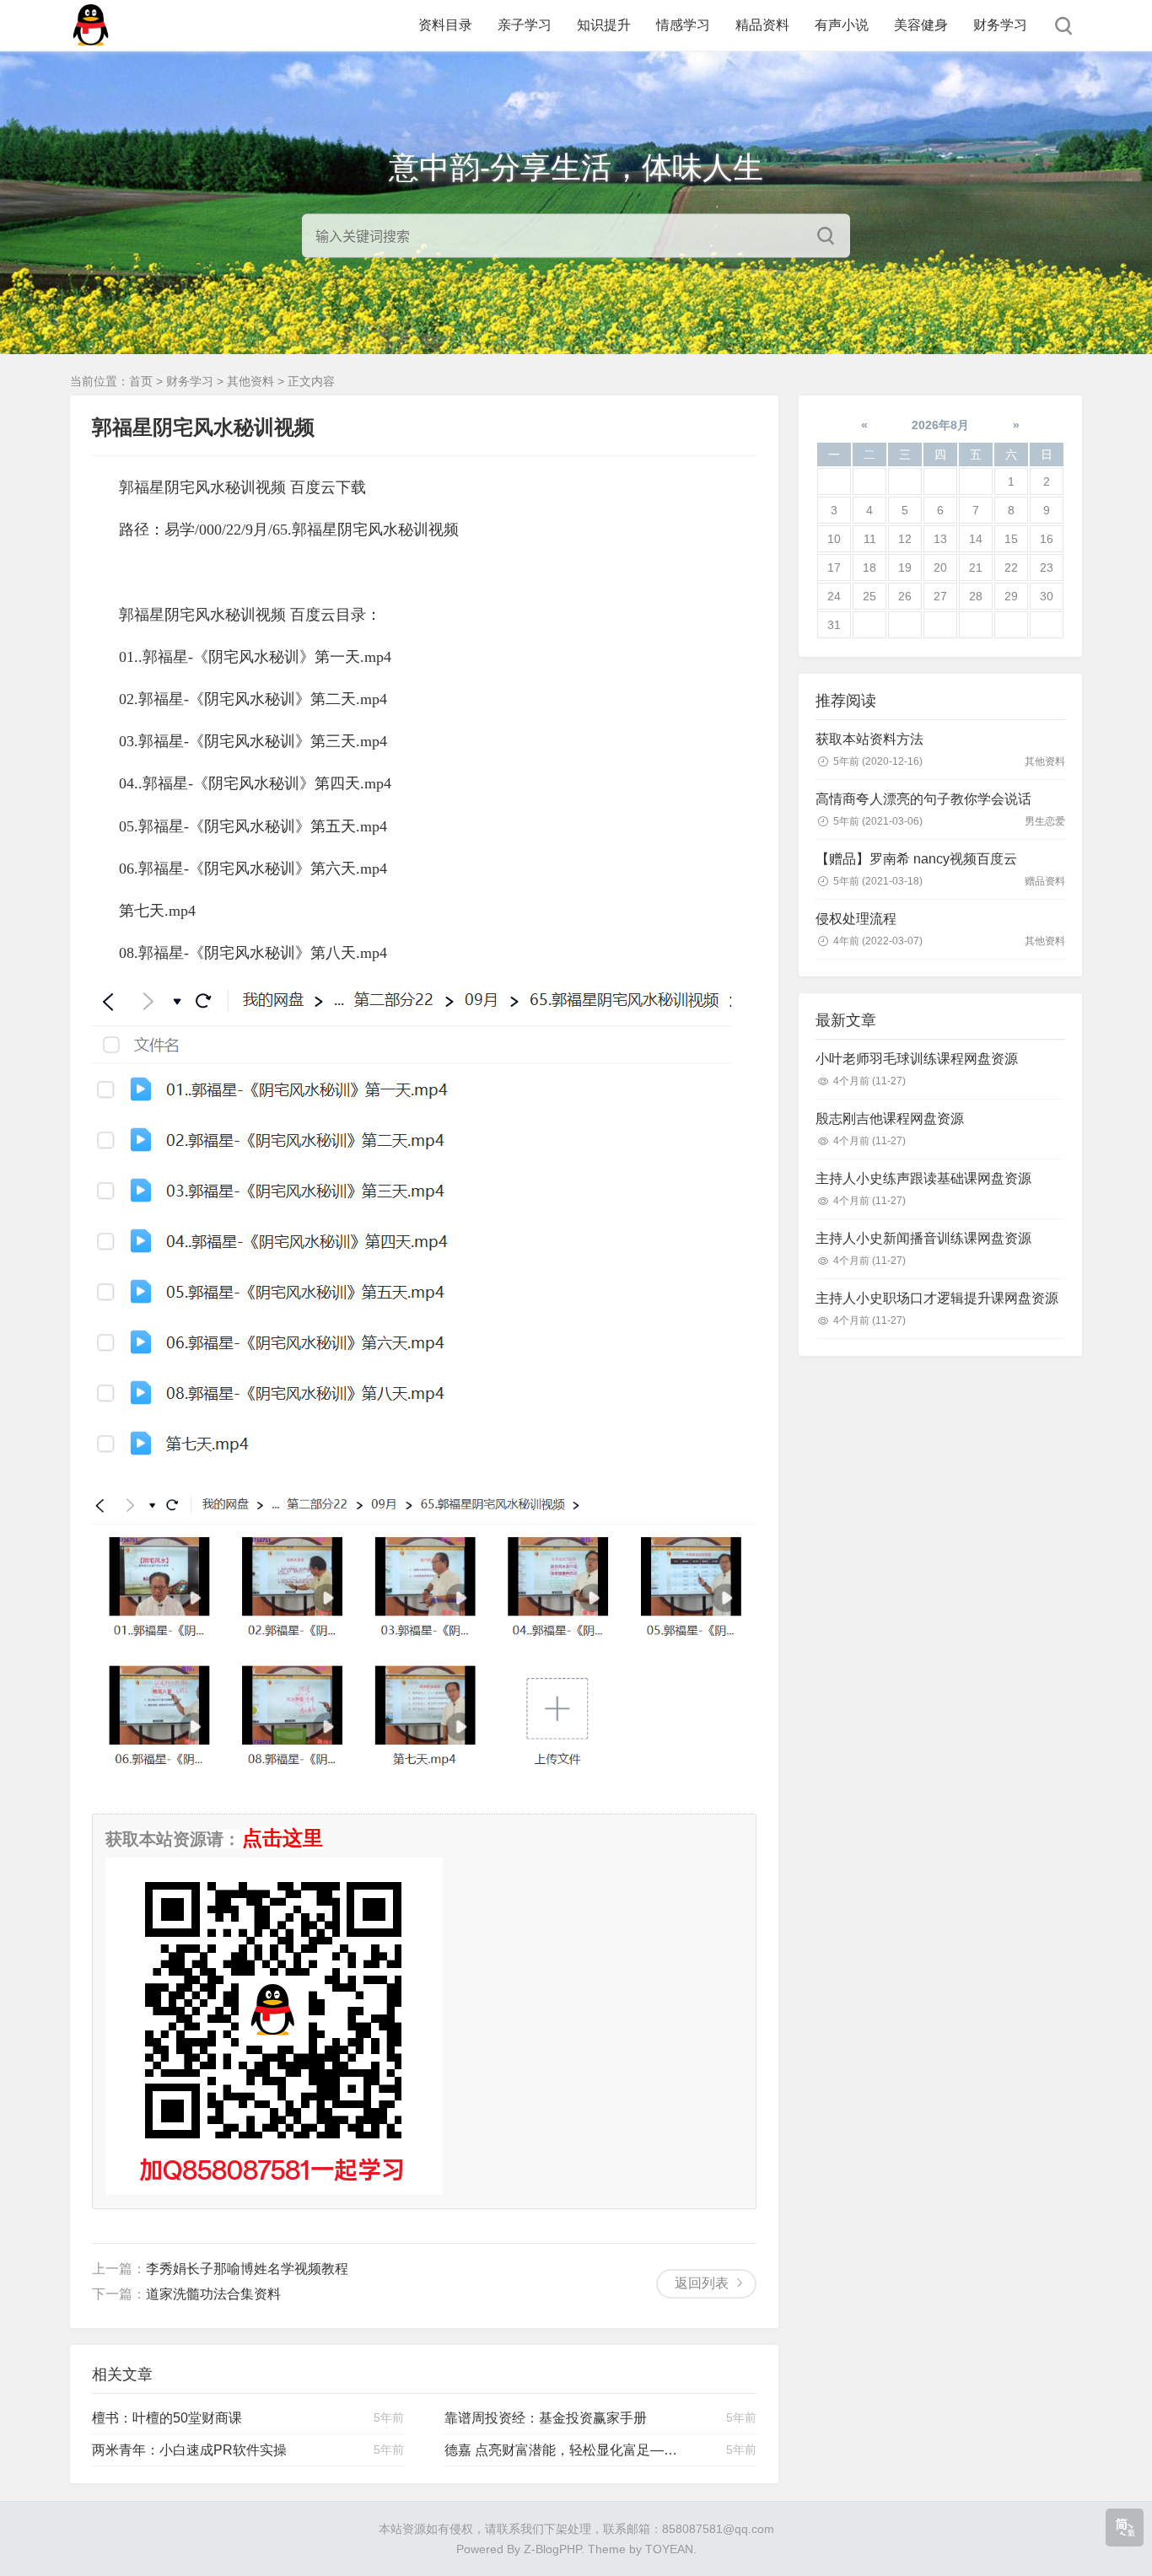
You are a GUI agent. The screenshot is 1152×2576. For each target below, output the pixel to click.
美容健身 (921, 25)
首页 (141, 381)
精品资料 (762, 25)
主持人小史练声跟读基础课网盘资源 (923, 1178)
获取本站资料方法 (869, 739)
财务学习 (1000, 25)
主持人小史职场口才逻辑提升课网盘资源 (937, 1298)
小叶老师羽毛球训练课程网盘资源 (917, 1059)
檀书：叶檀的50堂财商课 (167, 2418)
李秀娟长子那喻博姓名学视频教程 (247, 2269)
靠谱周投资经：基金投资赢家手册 (546, 2418)
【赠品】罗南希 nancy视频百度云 (916, 859)
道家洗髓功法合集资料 (213, 2294)
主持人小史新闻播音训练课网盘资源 (923, 1238)
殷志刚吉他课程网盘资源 (890, 1119)
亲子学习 (525, 25)
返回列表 (702, 2283)
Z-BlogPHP (552, 2549)
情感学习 (683, 25)
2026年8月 (940, 425)
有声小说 (842, 25)
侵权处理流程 (856, 919)
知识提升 (604, 25)
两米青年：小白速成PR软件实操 (189, 2450)
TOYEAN (669, 2549)
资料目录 (445, 25)
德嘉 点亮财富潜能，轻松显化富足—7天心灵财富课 (562, 2450)
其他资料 (250, 381)
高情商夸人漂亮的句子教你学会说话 (923, 799)
